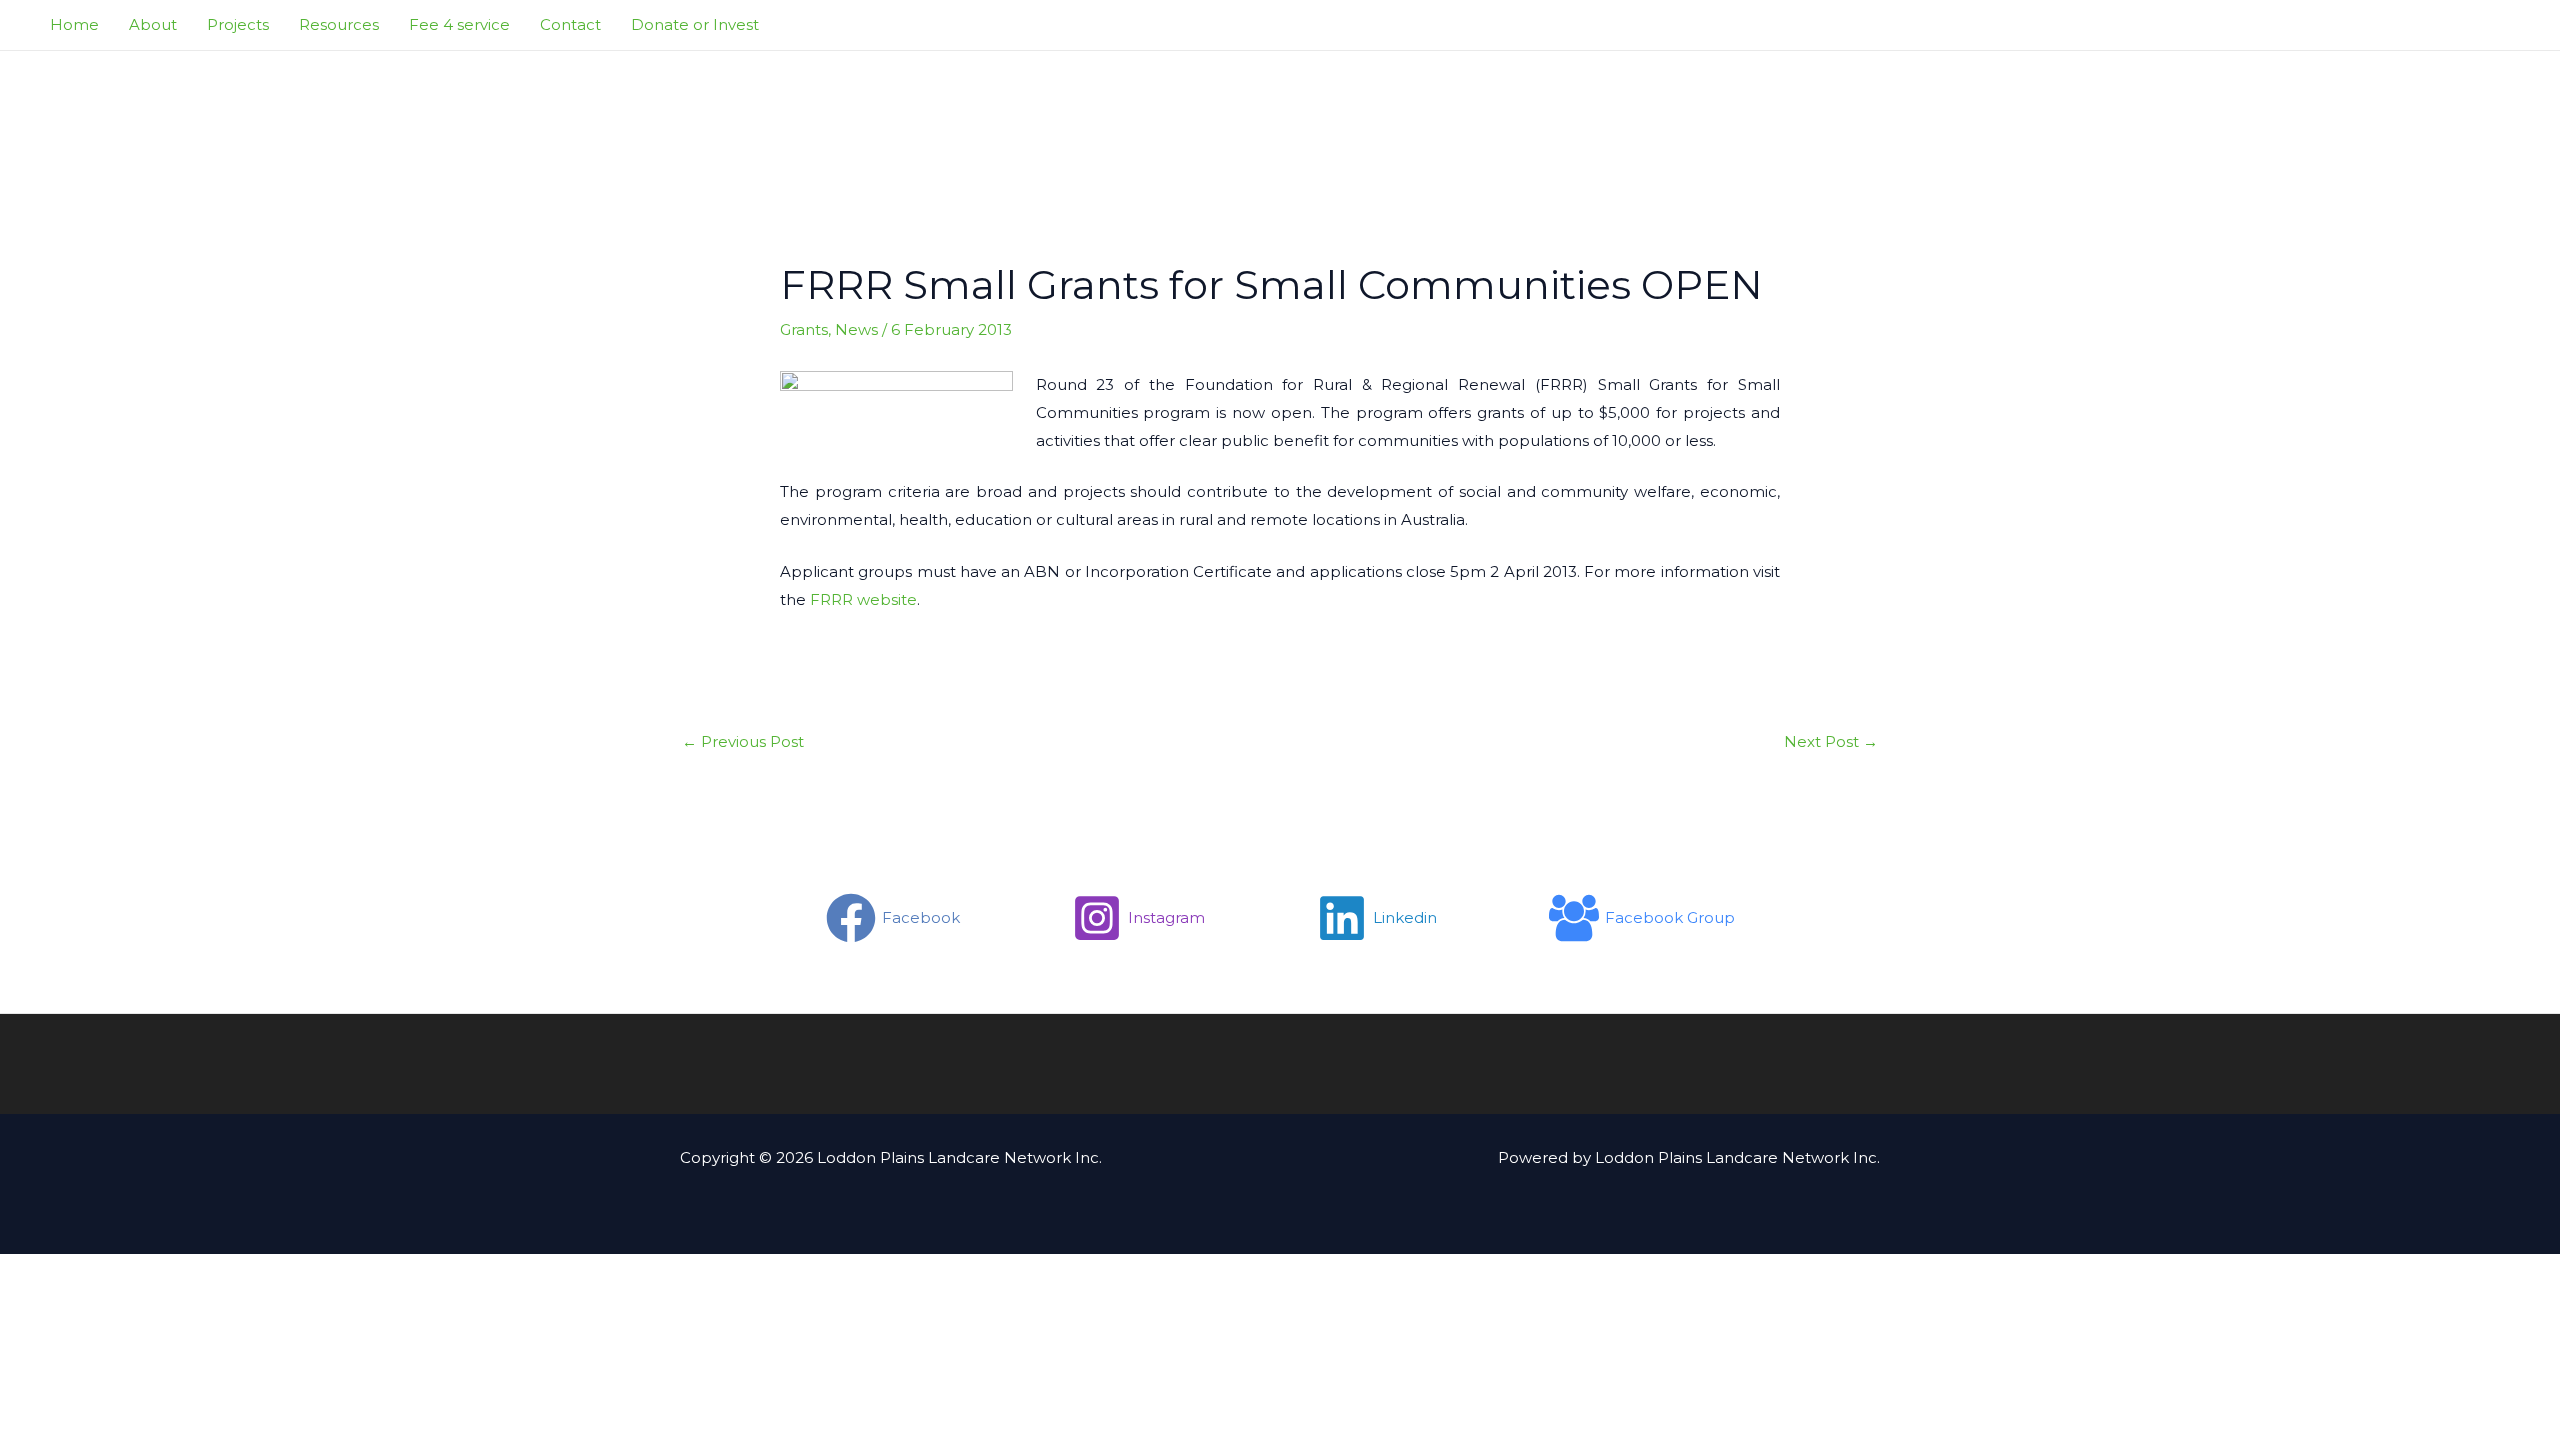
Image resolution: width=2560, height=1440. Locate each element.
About (153, 24)
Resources (339, 24)
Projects (238, 24)
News (856, 329)
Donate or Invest (695, 24)
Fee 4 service (459, 24)
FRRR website (863, 599)
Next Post (1831, 741)
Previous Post (743, 741)
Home (74, 24)
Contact (570, 24)
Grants (804, 329)
